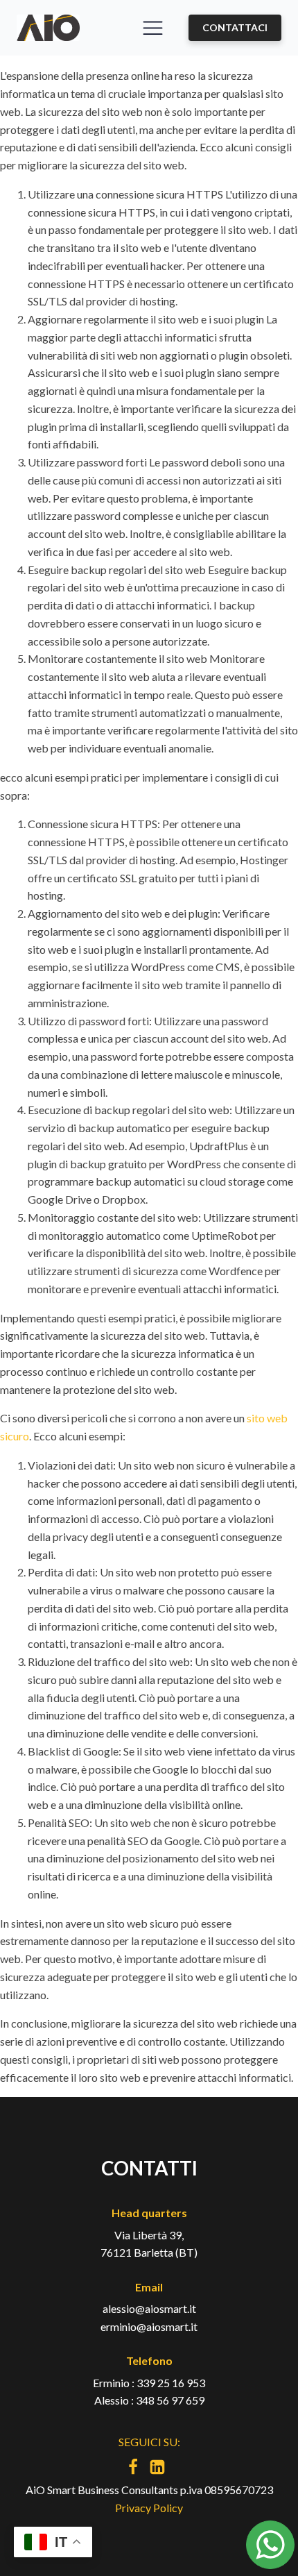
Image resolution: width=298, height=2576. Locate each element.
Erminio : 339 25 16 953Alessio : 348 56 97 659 (149, 2392)
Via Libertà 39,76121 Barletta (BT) (149, 2244)
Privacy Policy (149, 2508)
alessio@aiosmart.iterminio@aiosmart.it (149, 2317)
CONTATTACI (235, 27)
